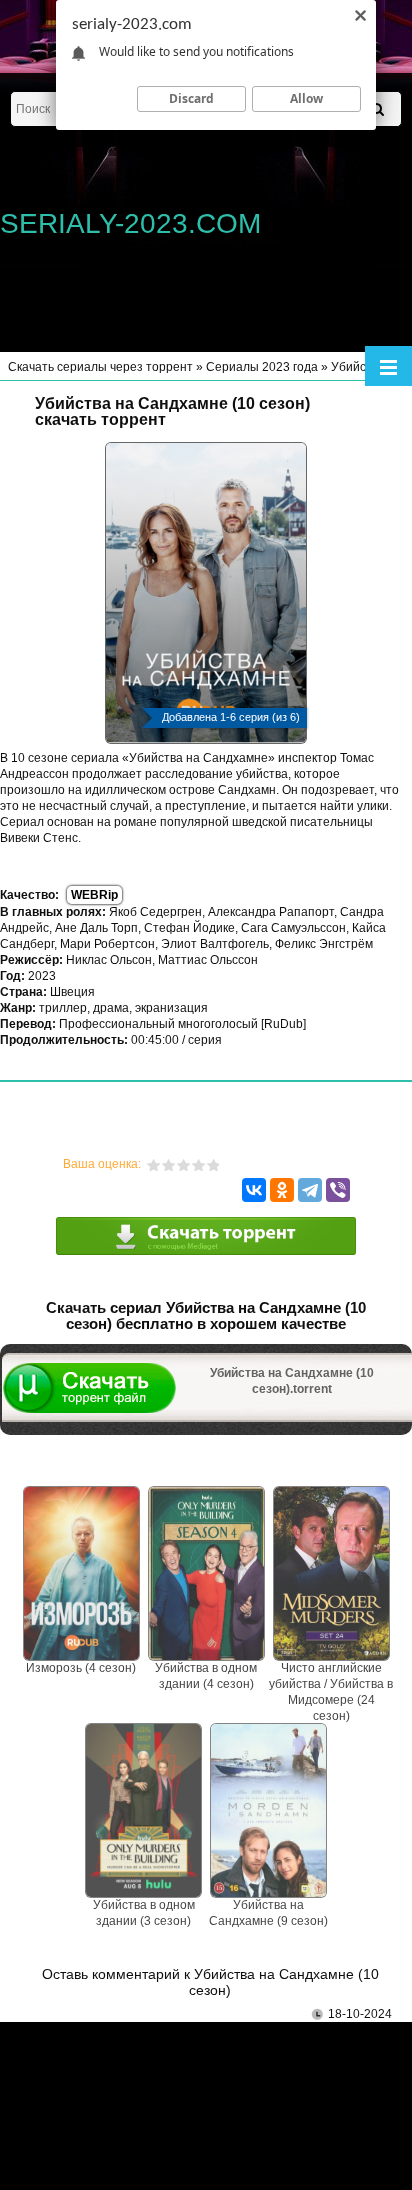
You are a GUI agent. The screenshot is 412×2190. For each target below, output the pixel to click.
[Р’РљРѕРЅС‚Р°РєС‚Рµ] (254, 1190)
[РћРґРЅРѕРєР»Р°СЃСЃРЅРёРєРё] (282, 1190)
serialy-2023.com (130, 223)
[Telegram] (310, 1190)
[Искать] (377, 109)
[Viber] (338, 1190)
